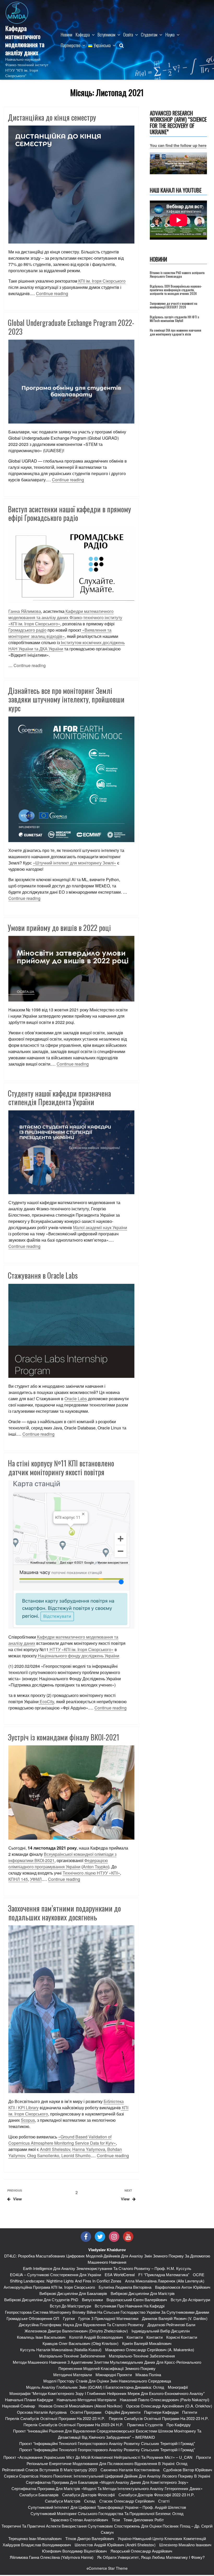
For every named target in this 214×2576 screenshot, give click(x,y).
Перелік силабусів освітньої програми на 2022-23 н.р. (55, 2418)
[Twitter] (100, 2237)
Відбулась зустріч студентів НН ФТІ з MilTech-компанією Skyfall (174, 319)
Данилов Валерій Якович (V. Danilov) (175, 2318)
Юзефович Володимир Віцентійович (74, 2551)
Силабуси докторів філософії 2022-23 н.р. (157, 2495)
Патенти (190, 2412)
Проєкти (203, 2457)
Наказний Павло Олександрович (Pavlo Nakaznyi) (165, 2400)
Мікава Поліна (148, 2375)
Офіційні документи (123, 2412)
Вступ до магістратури (70, 2306)
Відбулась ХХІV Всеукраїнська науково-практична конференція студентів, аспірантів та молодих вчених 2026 (176, 290)
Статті (164, 2501)
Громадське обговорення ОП (33, 2318)
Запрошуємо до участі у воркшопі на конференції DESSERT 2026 (174, 305)
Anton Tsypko (95, 1867)
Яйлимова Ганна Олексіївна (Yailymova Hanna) (52, 2557)
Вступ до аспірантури (190, 2300)
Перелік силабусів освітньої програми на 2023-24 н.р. (73, 2425)
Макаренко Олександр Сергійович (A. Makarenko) (150, 2350)
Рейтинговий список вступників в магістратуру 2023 (49, 2470)
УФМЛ (36, 1879)
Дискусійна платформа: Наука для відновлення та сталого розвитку (81, 2325)
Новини (67, 35)
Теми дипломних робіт (144, 2520)
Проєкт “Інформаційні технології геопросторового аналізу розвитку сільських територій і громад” (107, 2443)
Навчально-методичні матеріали (86, 2400)
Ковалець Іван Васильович (41, 2337)
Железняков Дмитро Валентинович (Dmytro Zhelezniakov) (76, 2331)
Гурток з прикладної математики (108, 2318)
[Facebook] (86, 2237)
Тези (116, 2520)
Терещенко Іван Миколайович (35, 2538)
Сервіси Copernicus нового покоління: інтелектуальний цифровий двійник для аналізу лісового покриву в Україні (107, 2476)
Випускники (92, 2300)
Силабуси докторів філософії (88, 2495)
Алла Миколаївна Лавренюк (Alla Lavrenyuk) (165, 2281)
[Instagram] (114, 2237)
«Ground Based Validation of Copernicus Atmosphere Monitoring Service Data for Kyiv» (62, 2140)
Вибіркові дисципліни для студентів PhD (41, 2300)
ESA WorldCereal (120, 2275)
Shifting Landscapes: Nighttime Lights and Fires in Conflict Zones (66, 2281)
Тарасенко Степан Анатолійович (79, 2520)
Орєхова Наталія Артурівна (42, 2412)
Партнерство (71, 45)
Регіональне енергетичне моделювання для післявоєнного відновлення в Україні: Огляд (107, 2463)
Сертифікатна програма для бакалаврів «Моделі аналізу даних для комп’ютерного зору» (107, 2482)
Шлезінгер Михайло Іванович (185, 2545)
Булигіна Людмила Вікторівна (125, 2287)
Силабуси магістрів (63, 2501)
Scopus (28, 2120)
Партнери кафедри (161, 2412)
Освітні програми (86, 2412)
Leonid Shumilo (76, 2155)
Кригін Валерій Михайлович (147, 2343)
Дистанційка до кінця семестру (52, 117)
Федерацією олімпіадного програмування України (58, 1863)
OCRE (199, 2275)
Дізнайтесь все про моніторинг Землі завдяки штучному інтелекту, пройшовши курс (66, 699)
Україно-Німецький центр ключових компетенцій (162, 2538)
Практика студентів (145, 2425)
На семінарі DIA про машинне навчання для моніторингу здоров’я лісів (176, 332)
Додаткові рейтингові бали (171, 2325)
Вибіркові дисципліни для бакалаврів (73, 2293)
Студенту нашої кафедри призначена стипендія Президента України (59, 1098)
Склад (90, 2501)
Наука (170, 35)
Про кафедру (179, 2425)
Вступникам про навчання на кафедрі (130, 2306)
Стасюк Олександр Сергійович (127, 2501)
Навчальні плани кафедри (29, 2400)
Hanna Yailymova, (89, 2149)
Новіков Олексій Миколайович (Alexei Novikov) (81, 2406)
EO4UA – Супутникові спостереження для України (55, 2275)
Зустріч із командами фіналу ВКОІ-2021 (64, 1737)
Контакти (135, 2337)
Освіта (128, 35)
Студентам (149, 35)
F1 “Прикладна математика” (164, 2275)
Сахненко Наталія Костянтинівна (130, 2470)
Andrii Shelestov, (56, 2149)
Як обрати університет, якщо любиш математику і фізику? (151, 2557)
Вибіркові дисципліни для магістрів (143, 2293)
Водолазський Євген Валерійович (137, 2300)
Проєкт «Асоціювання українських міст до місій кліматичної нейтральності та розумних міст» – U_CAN (98, 2457)
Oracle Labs (76, 1399)
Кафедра (83, 35)
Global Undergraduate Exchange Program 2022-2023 (71, 327)
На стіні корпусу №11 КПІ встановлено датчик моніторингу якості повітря (61, 1468)
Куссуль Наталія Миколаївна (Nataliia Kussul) (61, 2350)
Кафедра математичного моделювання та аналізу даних (25, 40)
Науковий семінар (19, 2406)
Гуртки (69, 2318)
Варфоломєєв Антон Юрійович (183, 2287)
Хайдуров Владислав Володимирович (37, 2545)
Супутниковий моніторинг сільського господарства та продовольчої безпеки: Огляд (107, 2513)
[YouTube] (128, 2237)
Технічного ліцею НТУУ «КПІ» (91, 1873)
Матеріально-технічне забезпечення (72, 2356)
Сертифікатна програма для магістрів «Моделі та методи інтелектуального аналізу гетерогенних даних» (107, 2488)
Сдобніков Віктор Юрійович (188, 2470)
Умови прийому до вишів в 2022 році (59, 928)
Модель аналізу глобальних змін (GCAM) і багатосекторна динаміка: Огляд (95, 2387)
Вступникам (106, 35)
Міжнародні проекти (114, 2375)
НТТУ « (81, 1649)
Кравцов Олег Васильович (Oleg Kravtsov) (81, 2343)
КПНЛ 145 (18, 1879)
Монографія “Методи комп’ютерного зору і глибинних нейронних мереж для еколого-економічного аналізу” (107, 2393)
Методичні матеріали (73, 2375)
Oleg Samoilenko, (44, 2155)
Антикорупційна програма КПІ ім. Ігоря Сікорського (49, 2287)
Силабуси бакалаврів (39, 2495)
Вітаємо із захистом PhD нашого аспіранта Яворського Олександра (177, 274)
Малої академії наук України (100, 1227)
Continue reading (52, 293)
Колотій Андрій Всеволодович (96, 2337)
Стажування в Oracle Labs (43, 1275)
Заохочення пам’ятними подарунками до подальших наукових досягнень (64, 1913)
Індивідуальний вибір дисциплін (161, 2331)
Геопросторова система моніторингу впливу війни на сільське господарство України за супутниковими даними (107, 2312)
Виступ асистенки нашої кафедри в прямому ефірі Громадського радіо (69, 514)
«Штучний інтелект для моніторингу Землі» (75, 863)
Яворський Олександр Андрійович (141, 2551)
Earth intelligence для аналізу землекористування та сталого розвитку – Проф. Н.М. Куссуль (107, 2268)
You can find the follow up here (178, 145)
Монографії (178, 2387)
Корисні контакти (182, 2337)
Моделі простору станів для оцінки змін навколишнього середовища (107, 2381)
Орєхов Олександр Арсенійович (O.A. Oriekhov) (169, 2406)
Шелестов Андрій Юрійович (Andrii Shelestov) (115, 2545)
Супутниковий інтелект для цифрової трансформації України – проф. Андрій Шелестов (107, 2507)
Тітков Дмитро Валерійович (90, 2538)
